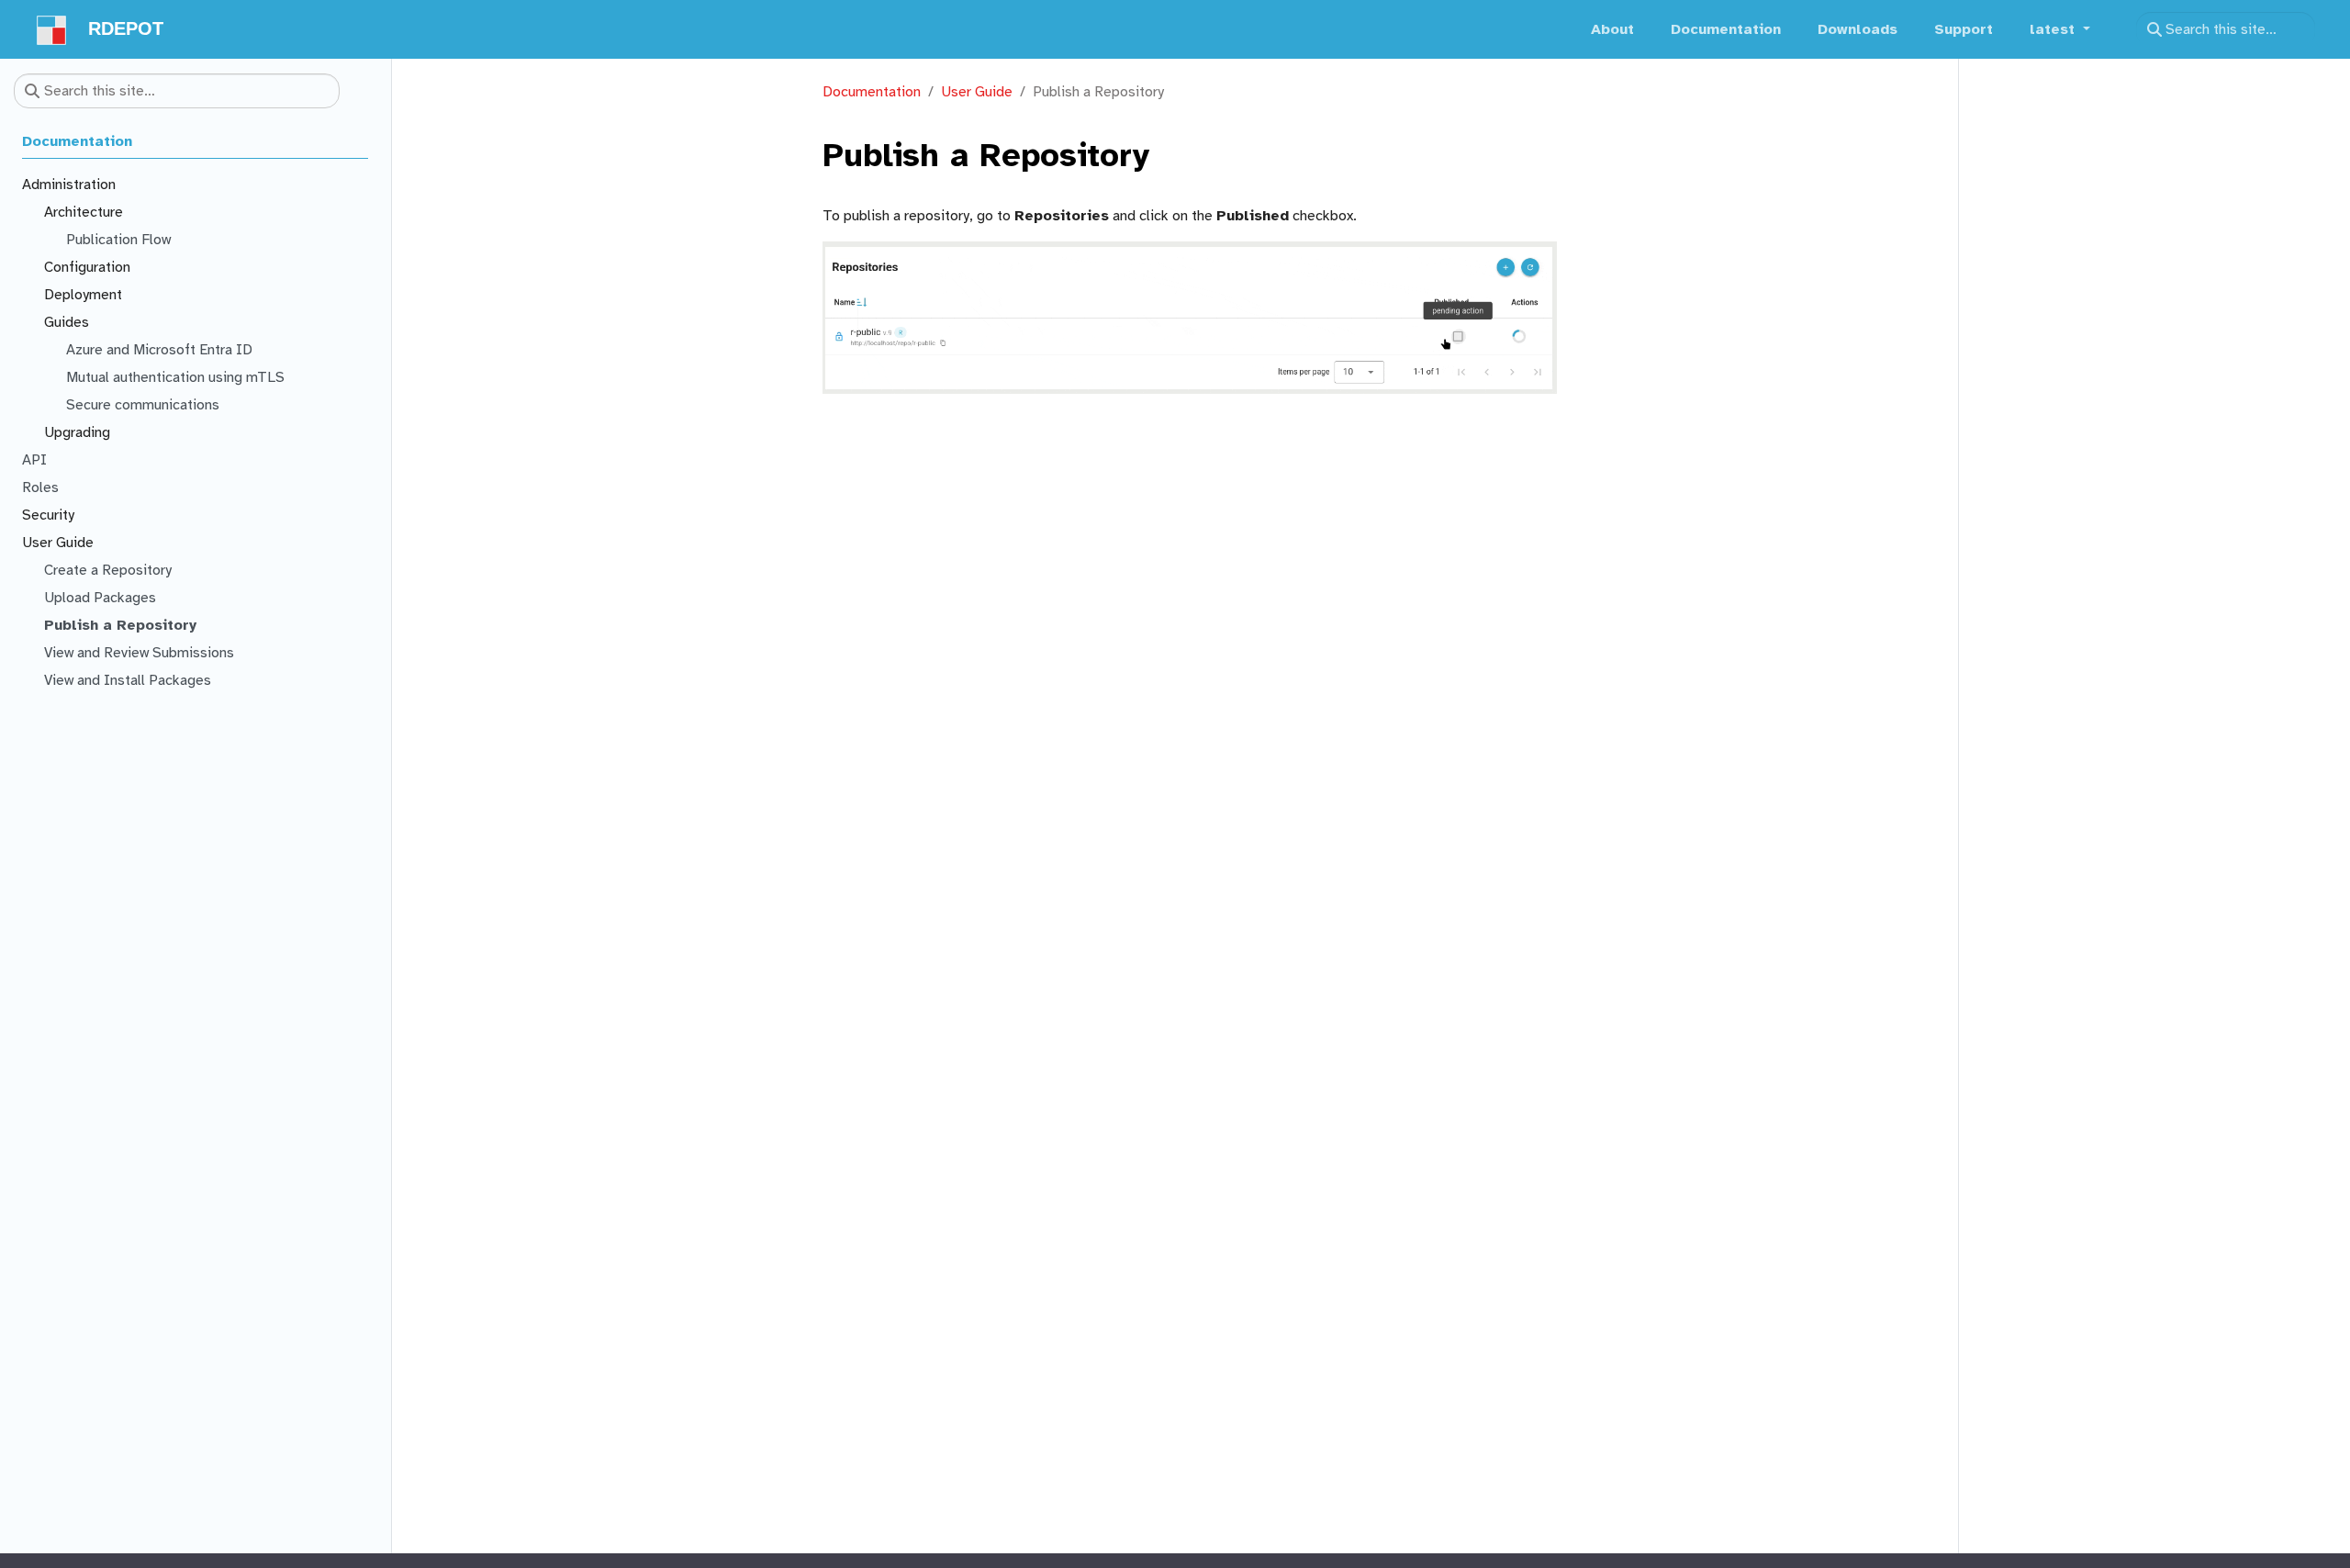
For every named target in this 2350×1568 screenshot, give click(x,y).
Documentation (872, 92)
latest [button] (2054, 29)
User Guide (977, 92)
